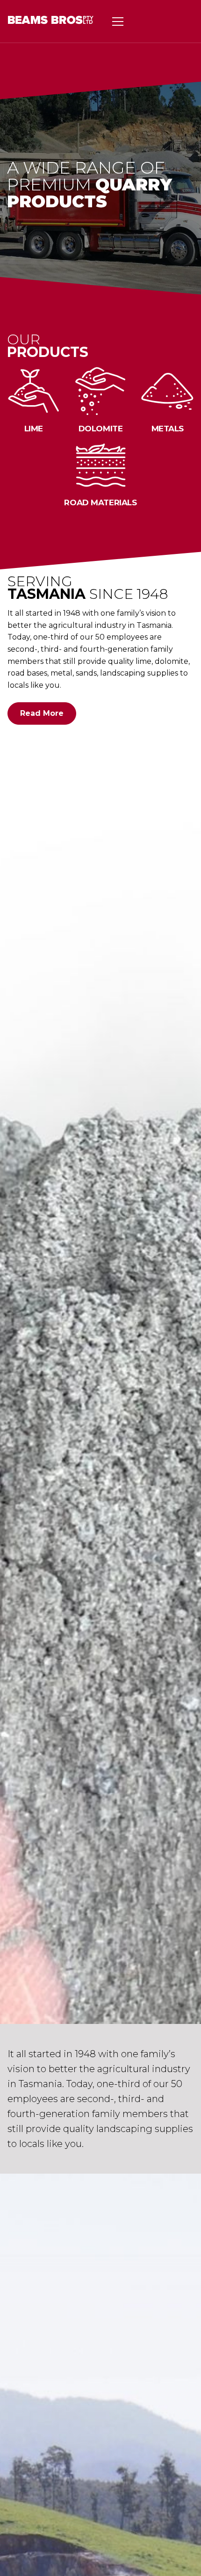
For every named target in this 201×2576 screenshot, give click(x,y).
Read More (42, 713)
